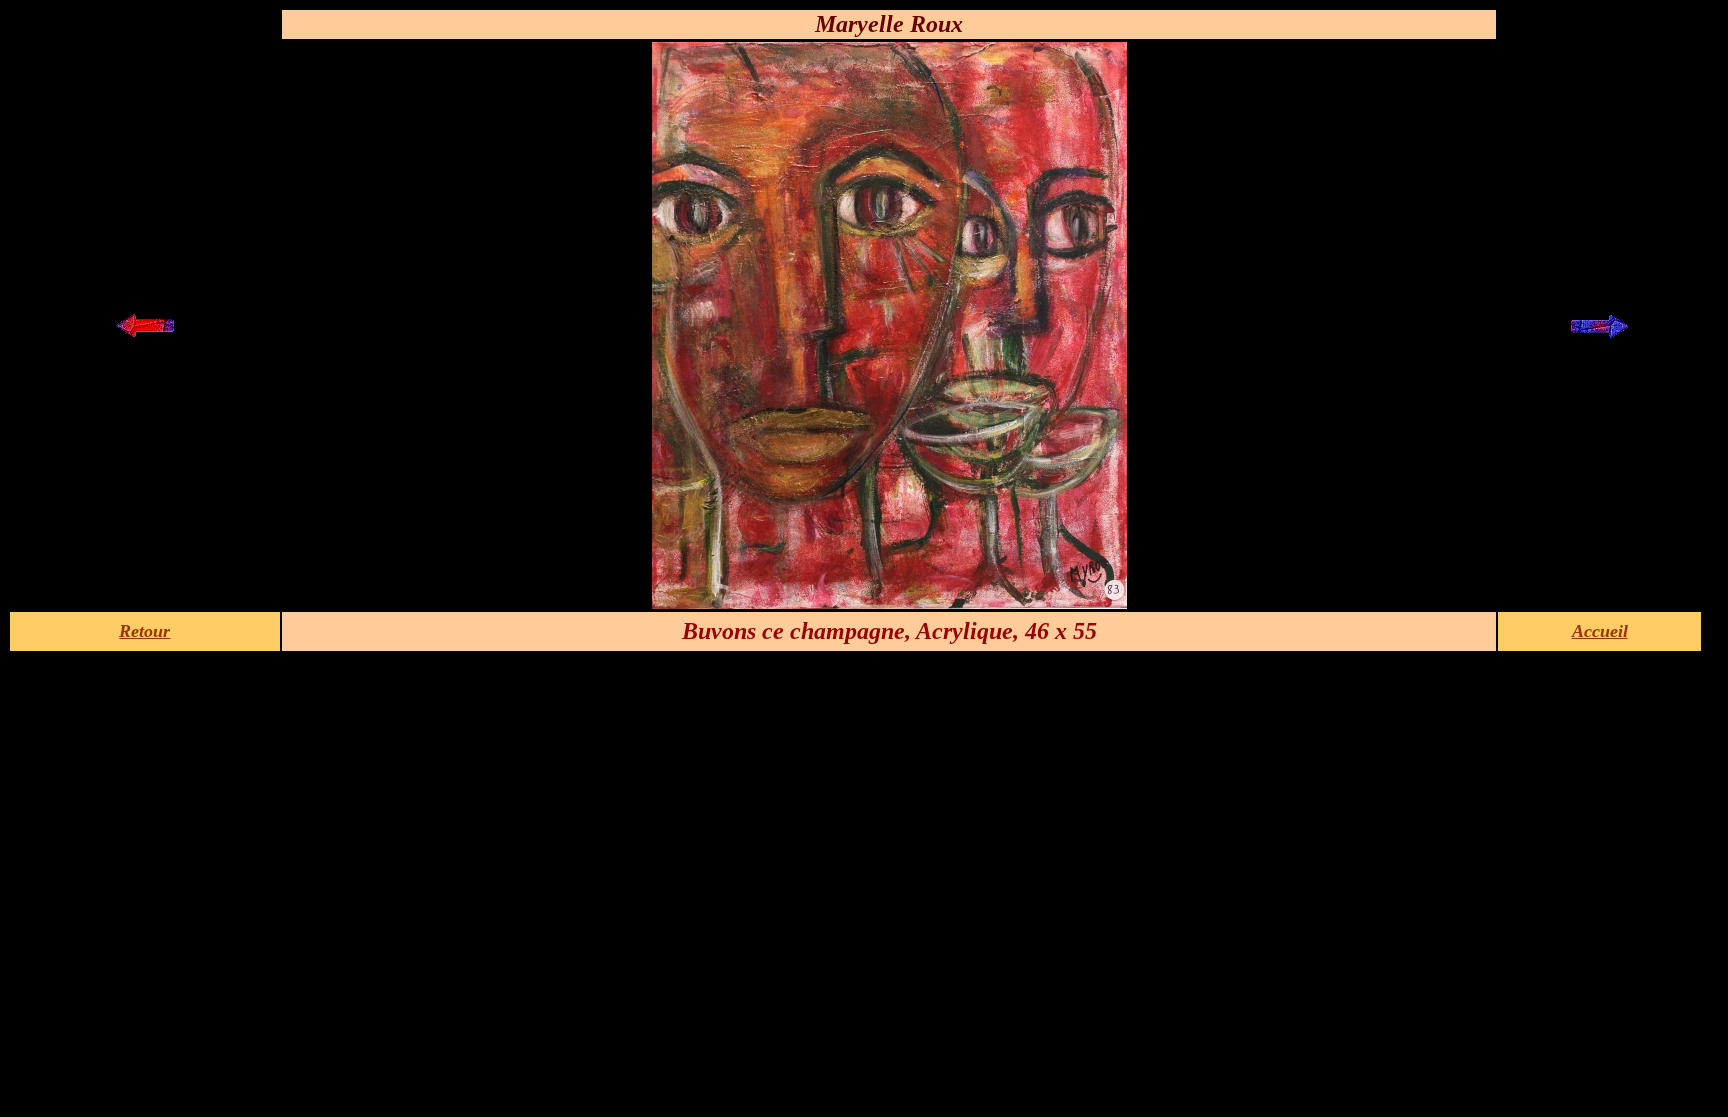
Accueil (1600, 631)
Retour (144, 631)
